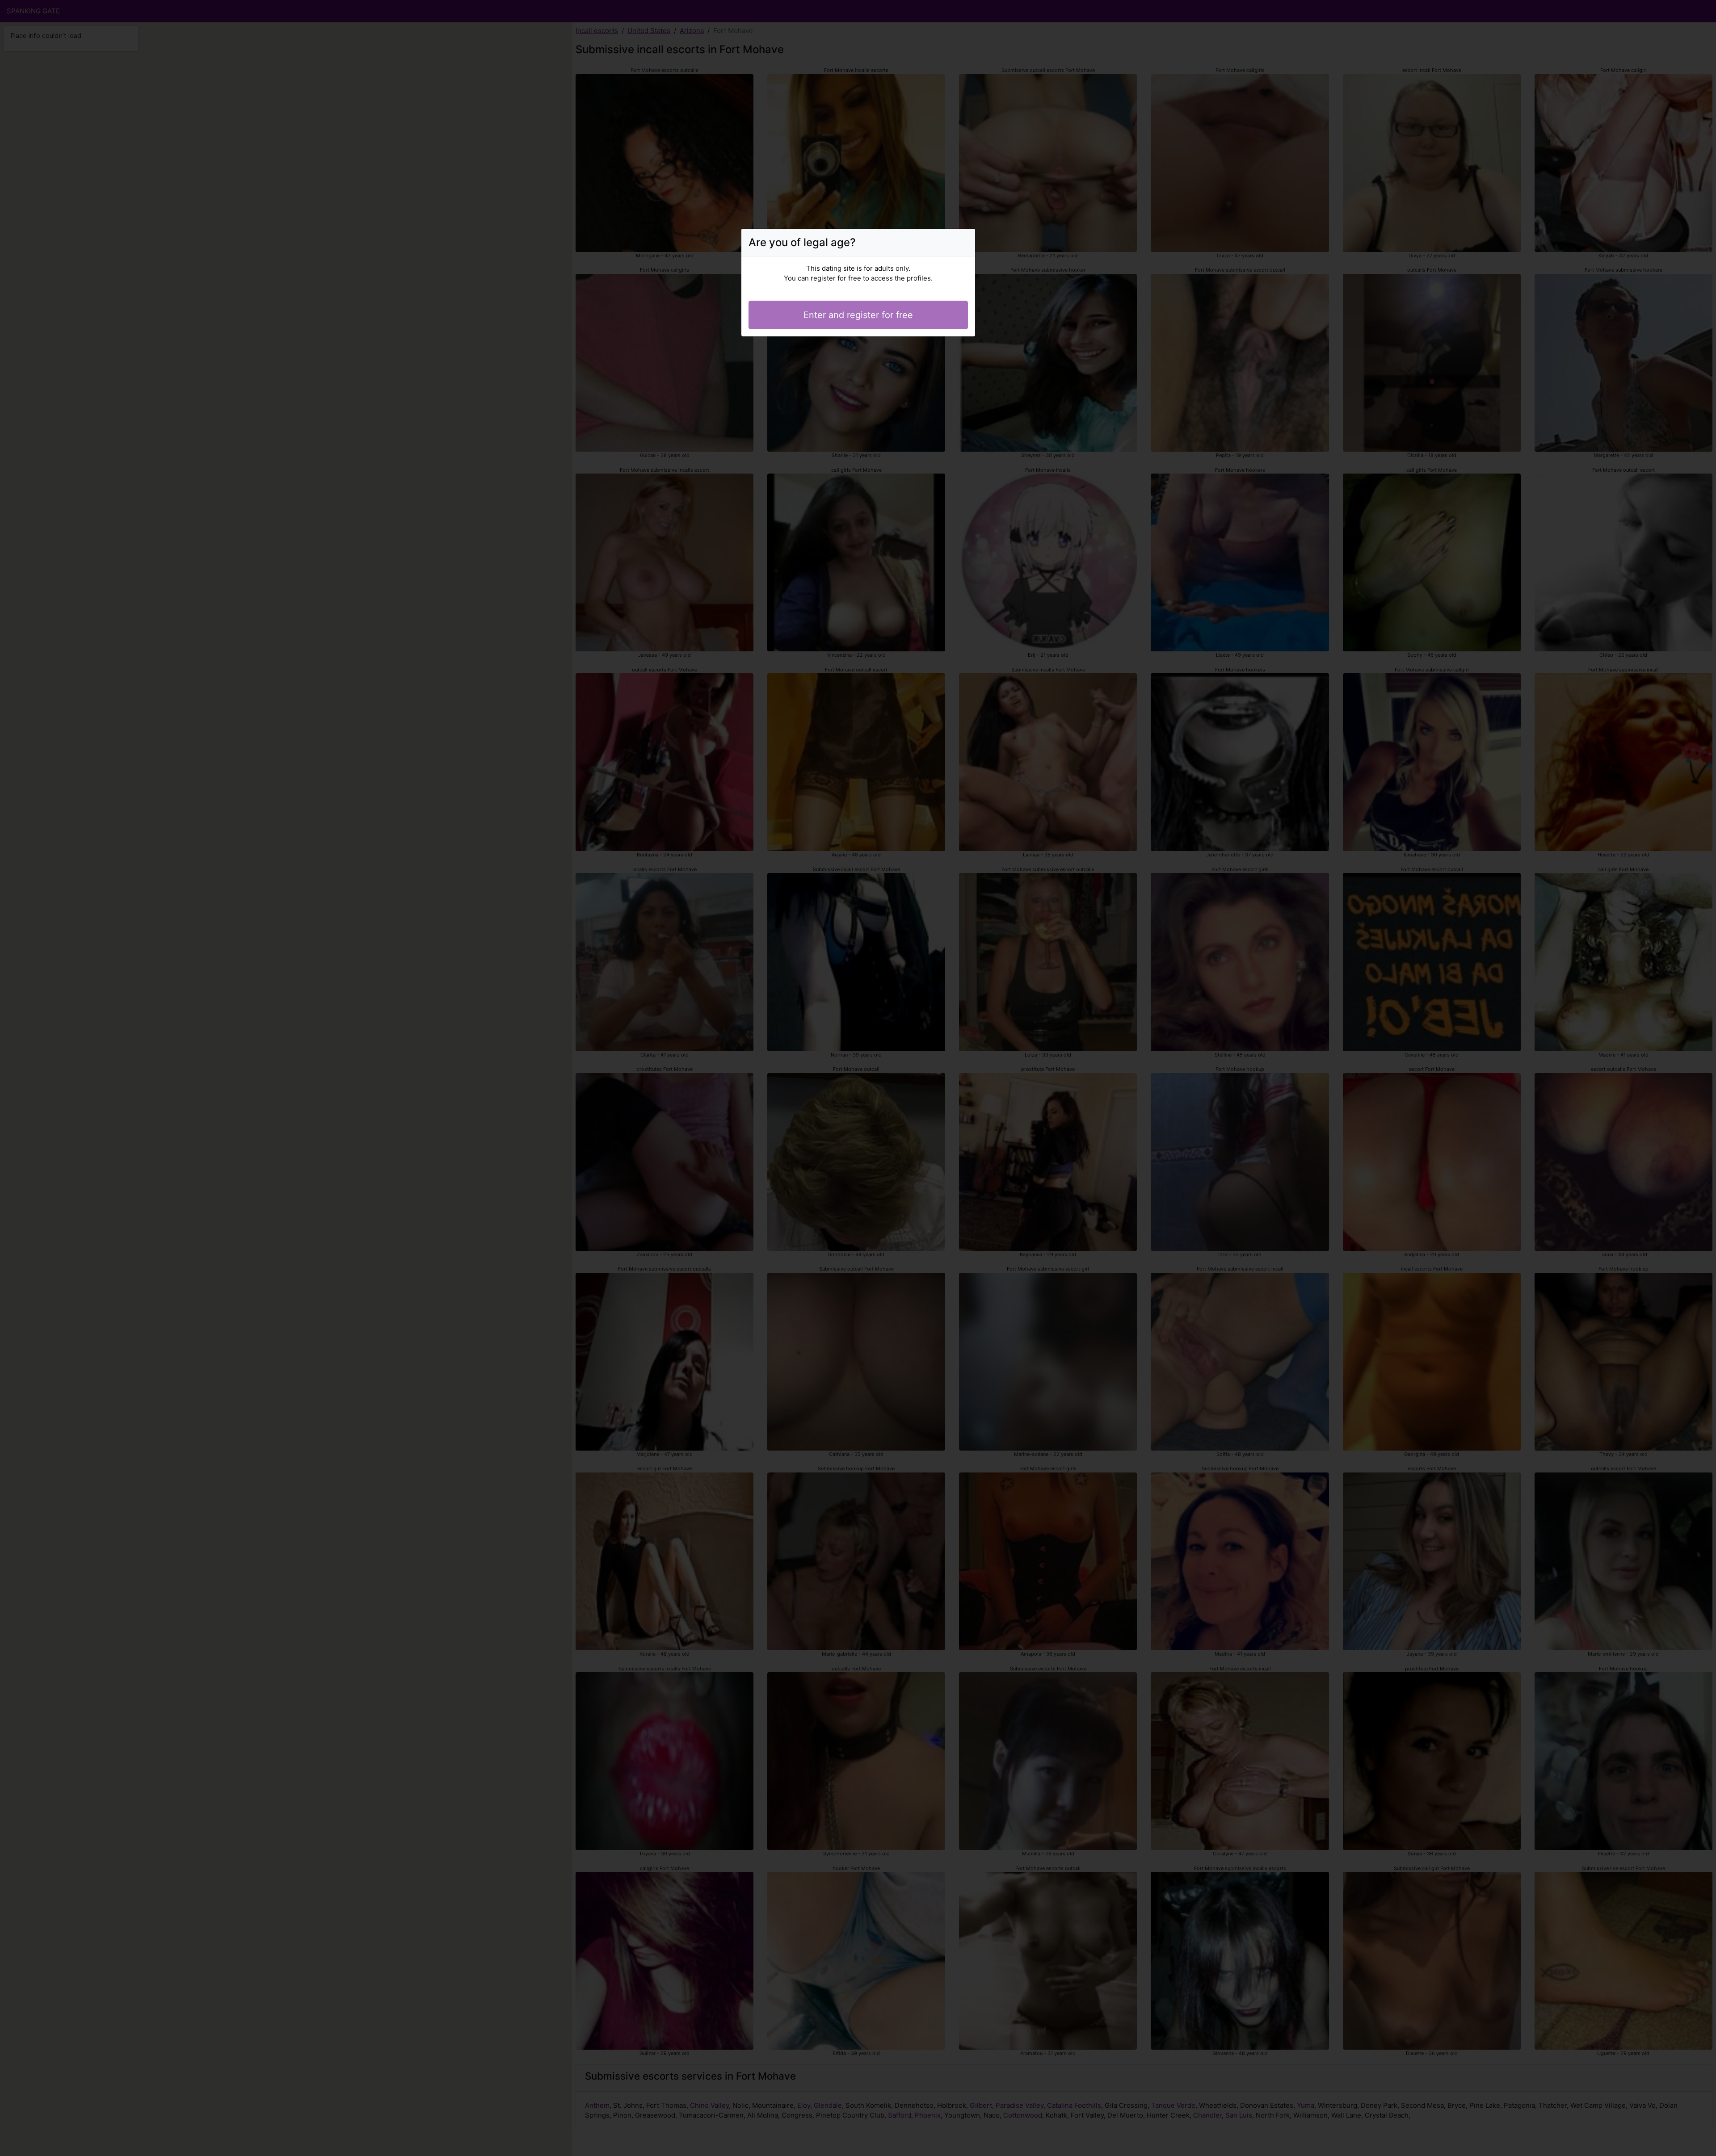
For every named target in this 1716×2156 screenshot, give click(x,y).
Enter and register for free (858, 315)
